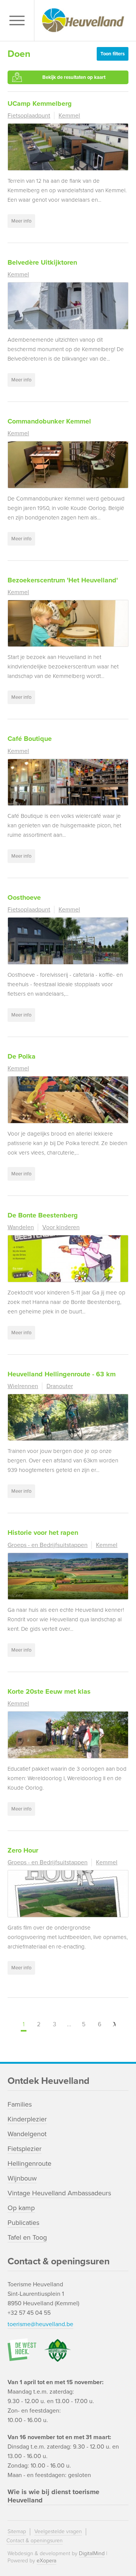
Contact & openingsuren (35, 2541)
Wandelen (21, 1227)
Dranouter (60, 1386)
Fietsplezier (25, 2149)
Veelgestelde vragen (58, 2531)
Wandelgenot (27, 2134)
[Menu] (19, 21)
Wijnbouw (22, 2178)
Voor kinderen (61, 1227)
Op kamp (21, 2208)
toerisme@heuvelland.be (40, 2324)
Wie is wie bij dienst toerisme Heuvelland (53, 2496)
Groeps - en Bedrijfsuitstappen (48, 1545)
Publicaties (23, 2223)
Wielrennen (23, 1386)
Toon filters (113, 54)
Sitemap (17, 2531)
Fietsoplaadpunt (29, 116)
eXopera (46, 2561)
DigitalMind (92, 2553)
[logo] (83, 20)
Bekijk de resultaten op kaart (74, 77)
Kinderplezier (27, 2119)
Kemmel (69, 116)
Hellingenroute (29, 2163)
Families (20, 2104)
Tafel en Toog (27, 2237)
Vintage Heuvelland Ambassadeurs (59, 2193)
